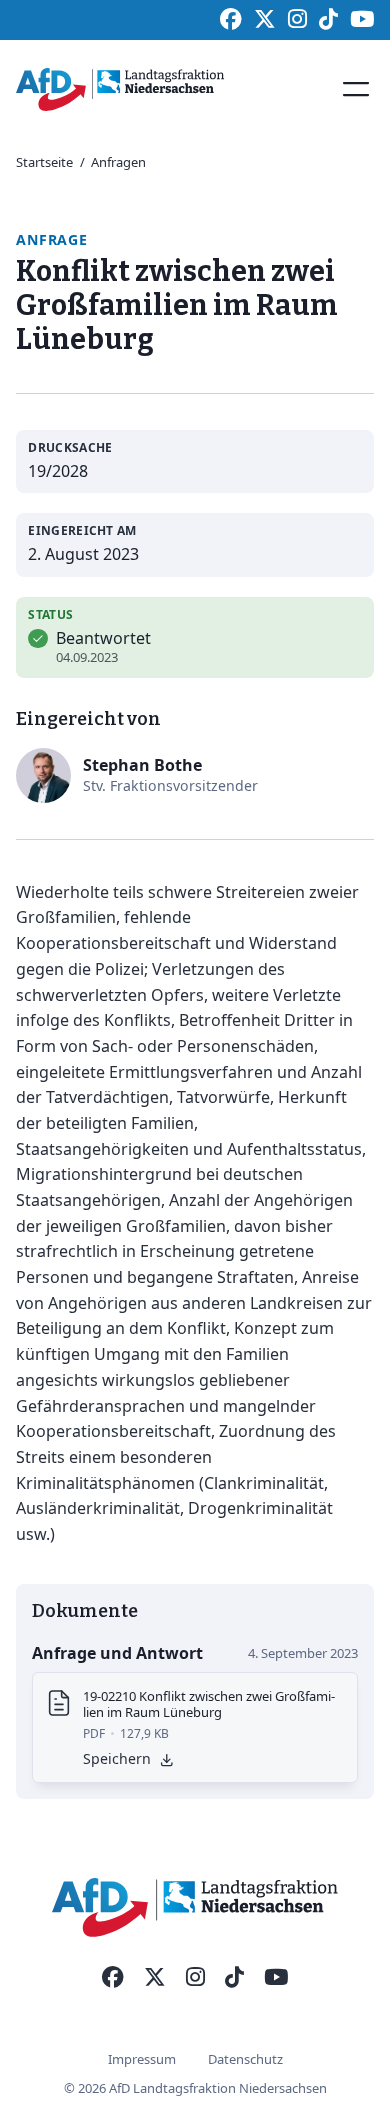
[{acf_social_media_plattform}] (113, 1978)
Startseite (44, 162)
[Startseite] (120, 89)
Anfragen (118, 162)
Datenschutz (245, 2059)
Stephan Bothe (142, 765)
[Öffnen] (356, 89)
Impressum (142, 2059)
